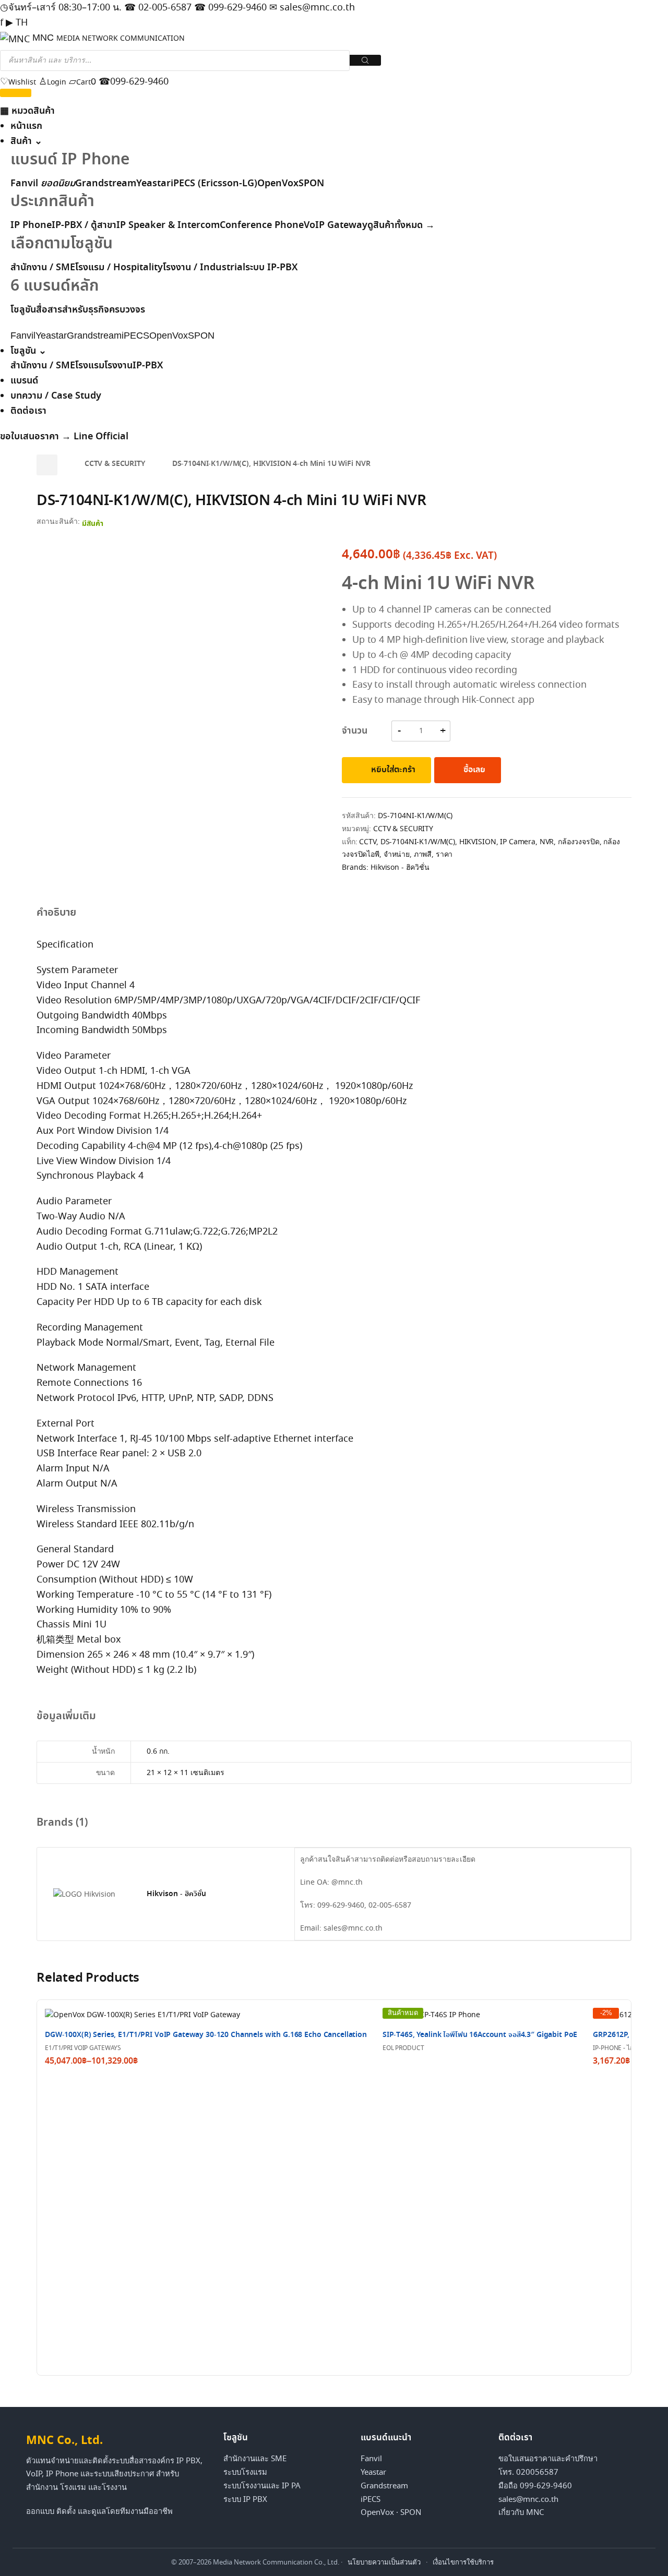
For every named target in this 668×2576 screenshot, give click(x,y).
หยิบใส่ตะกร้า (393, 770)
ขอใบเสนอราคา (35, 437)
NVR (547, 842)
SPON (311, 184)
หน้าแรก (26, 126)
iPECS (371, 2499)
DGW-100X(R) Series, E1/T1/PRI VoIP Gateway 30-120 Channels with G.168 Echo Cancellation (206, 2035)
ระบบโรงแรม (245, 2472)
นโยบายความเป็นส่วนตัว (384, 2562)
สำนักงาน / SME (43, 268)
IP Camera (518, 842)
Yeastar (153, 184)
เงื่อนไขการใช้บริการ (463, 2562)
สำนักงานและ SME (255, 2459)
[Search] (365, 60)
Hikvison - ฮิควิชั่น (400, 867)
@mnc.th (347, 1882)
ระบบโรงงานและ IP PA (262, 2486)
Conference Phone (262, 225)
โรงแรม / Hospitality (119, 268)
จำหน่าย (397, 854)
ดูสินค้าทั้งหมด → (401, 225)
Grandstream (106, 184)
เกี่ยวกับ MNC (521, 2512)
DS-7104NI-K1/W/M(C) (418, 842)
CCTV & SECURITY (115, 464)
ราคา (444, 854)
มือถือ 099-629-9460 (535, 2486)
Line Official (101, 437)
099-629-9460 (230, 7)
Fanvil (43, 184)
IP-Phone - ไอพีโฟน (621, 2048)
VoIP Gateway (336, 225)
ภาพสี (423, 854)
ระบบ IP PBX (245, 2499)
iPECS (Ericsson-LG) (214, 184)
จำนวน (354, 731)
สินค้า (26, 141)
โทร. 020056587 (528, 2472)
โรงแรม (90, 366)
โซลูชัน (28, 351)
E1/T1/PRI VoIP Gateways (83, 2048)
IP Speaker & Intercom (168, 225)
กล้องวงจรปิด (579, 842)
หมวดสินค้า (27, 111)
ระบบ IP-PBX (271, 268)
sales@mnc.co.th (312, 7)
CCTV (367, 842)
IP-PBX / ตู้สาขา (84, 225)
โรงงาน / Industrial (204, 268)
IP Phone (31, 225)
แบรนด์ (24, 381)
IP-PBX (148, 366)
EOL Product (403, 2048)
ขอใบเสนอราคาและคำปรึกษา (548, 2459)
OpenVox (278, 184)
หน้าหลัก (47, 465)
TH (22, 22)
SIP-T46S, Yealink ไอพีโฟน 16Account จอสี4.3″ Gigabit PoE (480, 2035)
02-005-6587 (158, 7)
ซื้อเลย (474, 770)
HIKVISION (478, 842)
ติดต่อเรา (28, 411)
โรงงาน (118, 366)
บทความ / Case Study (56, 396)
